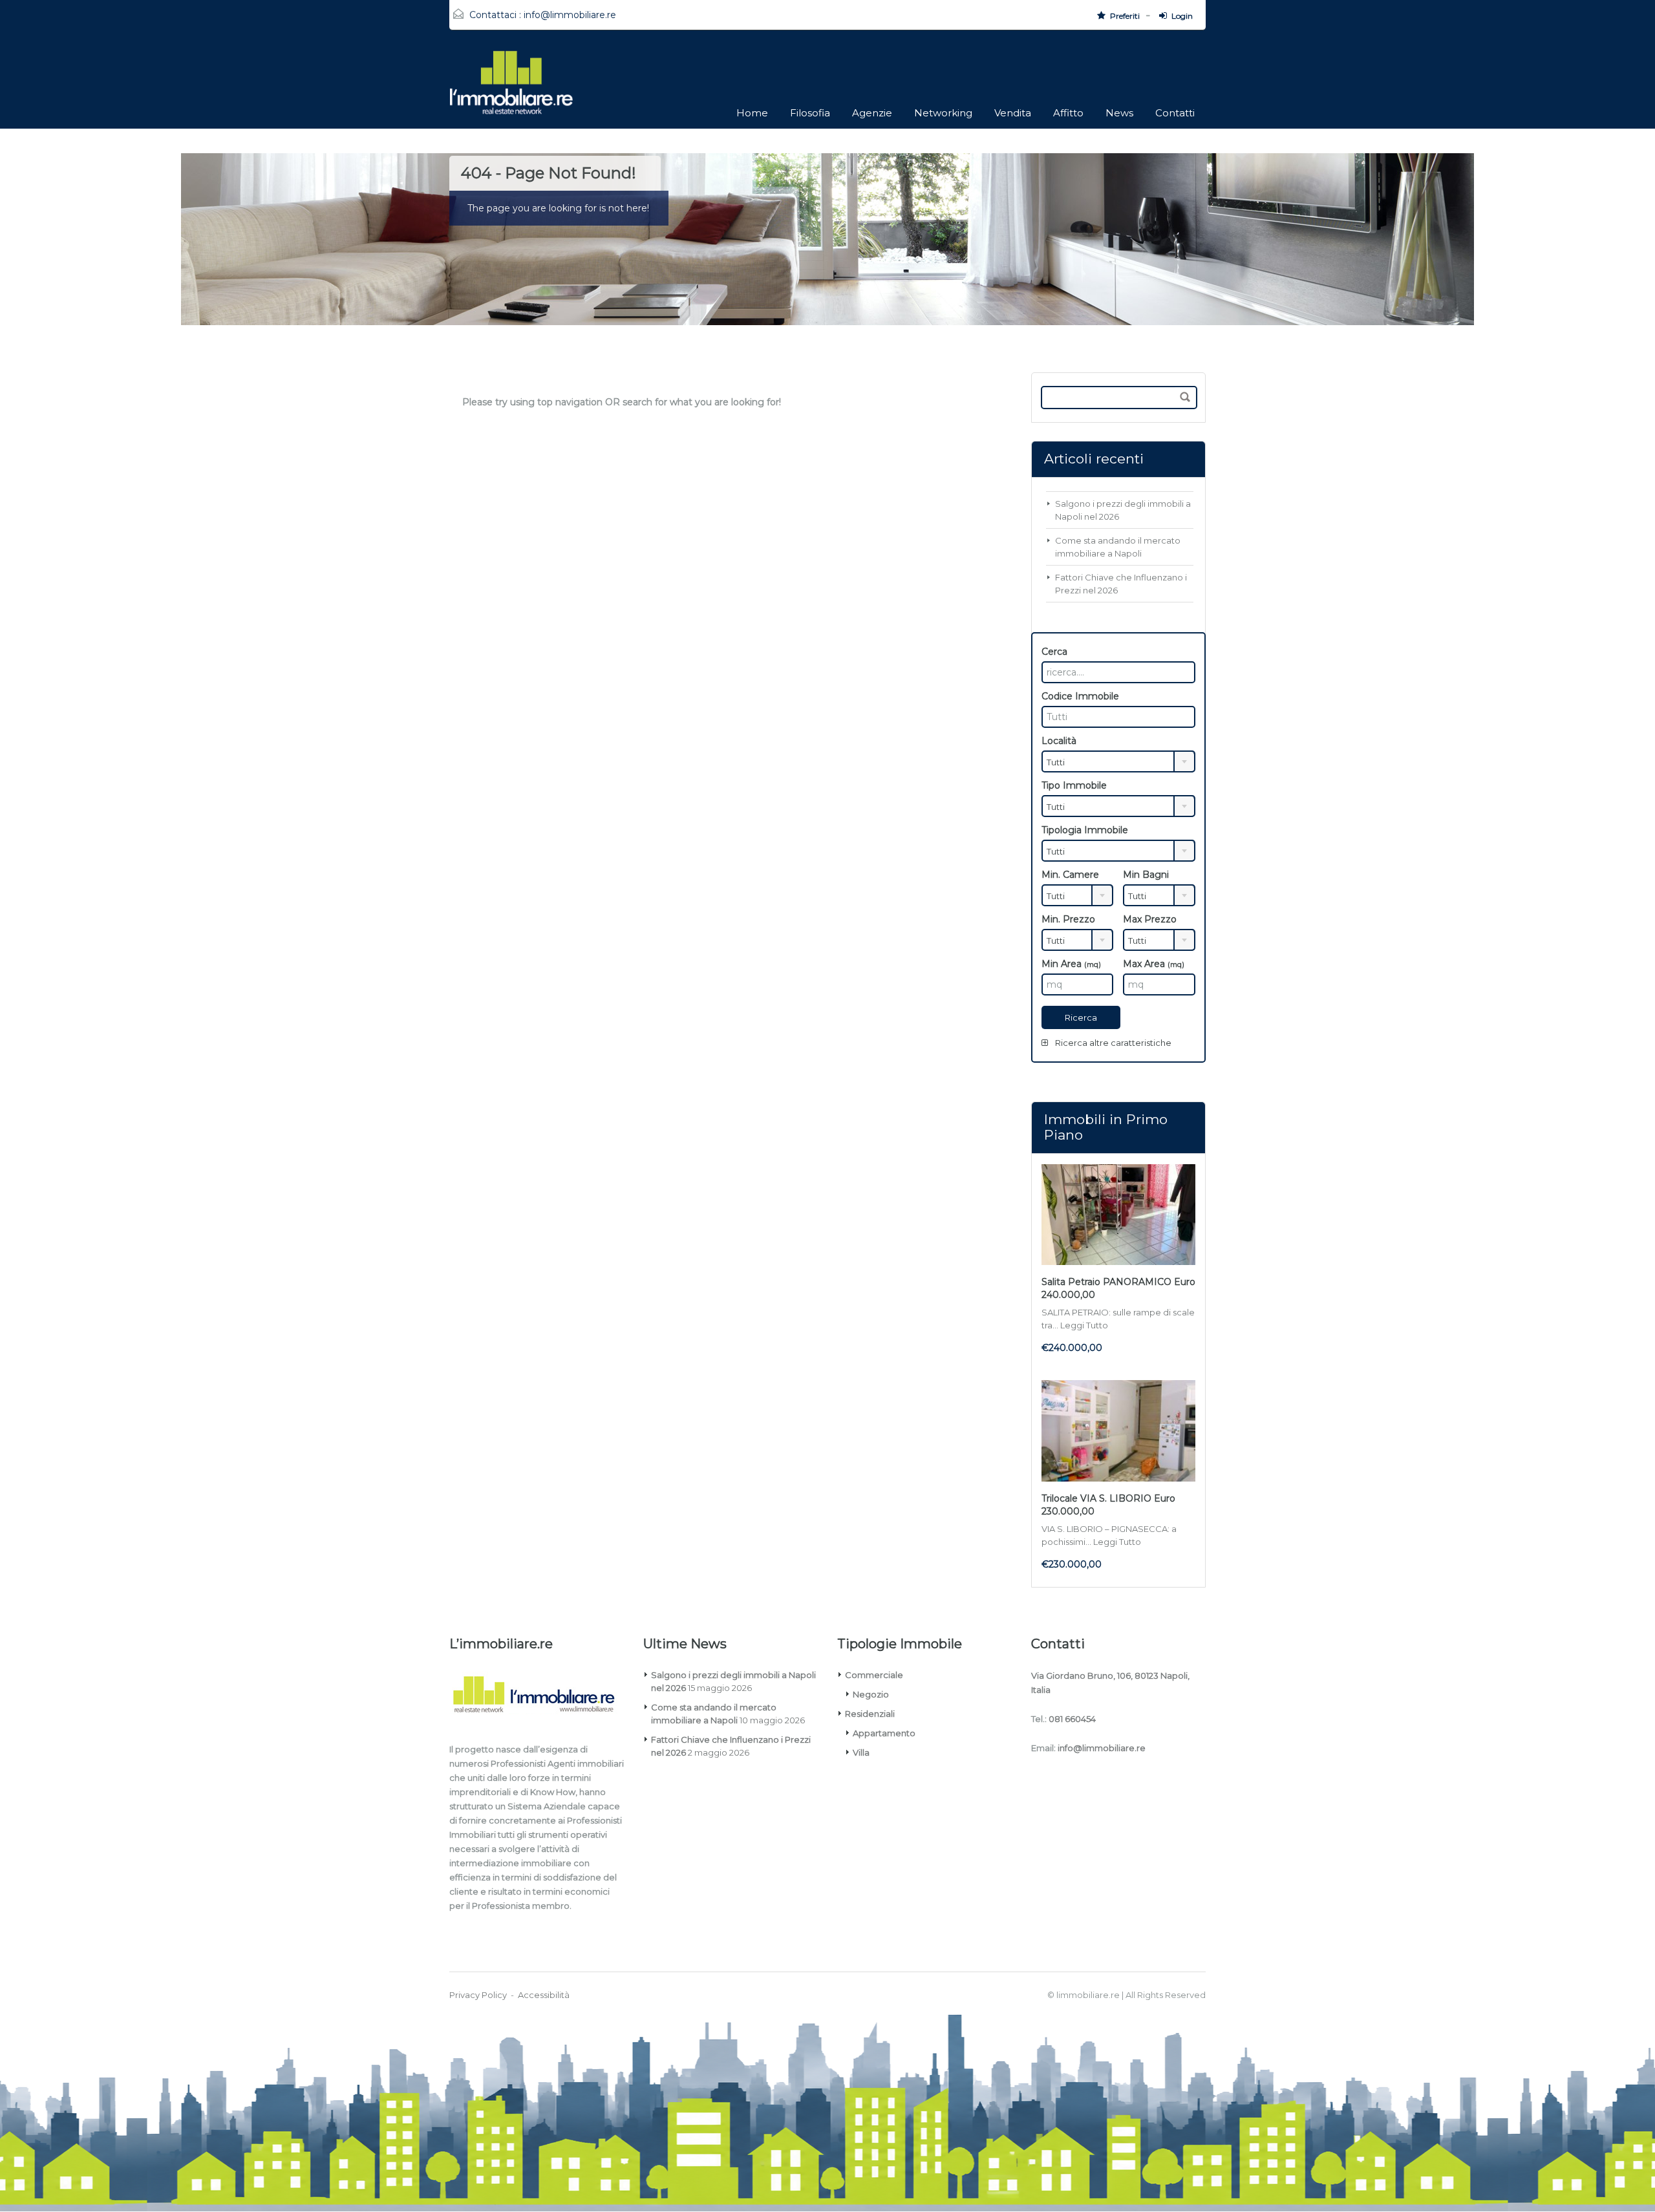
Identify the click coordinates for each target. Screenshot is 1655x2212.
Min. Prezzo (1068, 919)
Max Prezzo (1150, 919)
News (1119, 113)
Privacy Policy (478, 1995)
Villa (861, 1752)
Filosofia (810, 113)
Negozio (871, 1694)
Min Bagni (1146, 875)
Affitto (1068, 113)
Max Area (1154, 964)
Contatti (1175, 113)
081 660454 (1072, 1719)
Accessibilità (544, 1995)
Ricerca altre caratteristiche (1112, 1043)
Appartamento (884, 1733)
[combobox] (1118, 761)
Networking (943, 113)
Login (1182, 16)
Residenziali (870, 1714)
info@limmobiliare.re (570, 15)
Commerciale (874, 1675)
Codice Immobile (1080, 696)
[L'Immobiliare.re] (511, 89)
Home (752, 113)
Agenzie (872, 113)
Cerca (1054, 652)
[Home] (541, 1697)
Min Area (1071, 964)
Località (1059, 741)
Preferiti (1125, 16)
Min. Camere (1070, 875)
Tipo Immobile (1074, 785)
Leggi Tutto (1084, 1325)
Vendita (1013, 113)
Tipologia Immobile (1085, 830)
